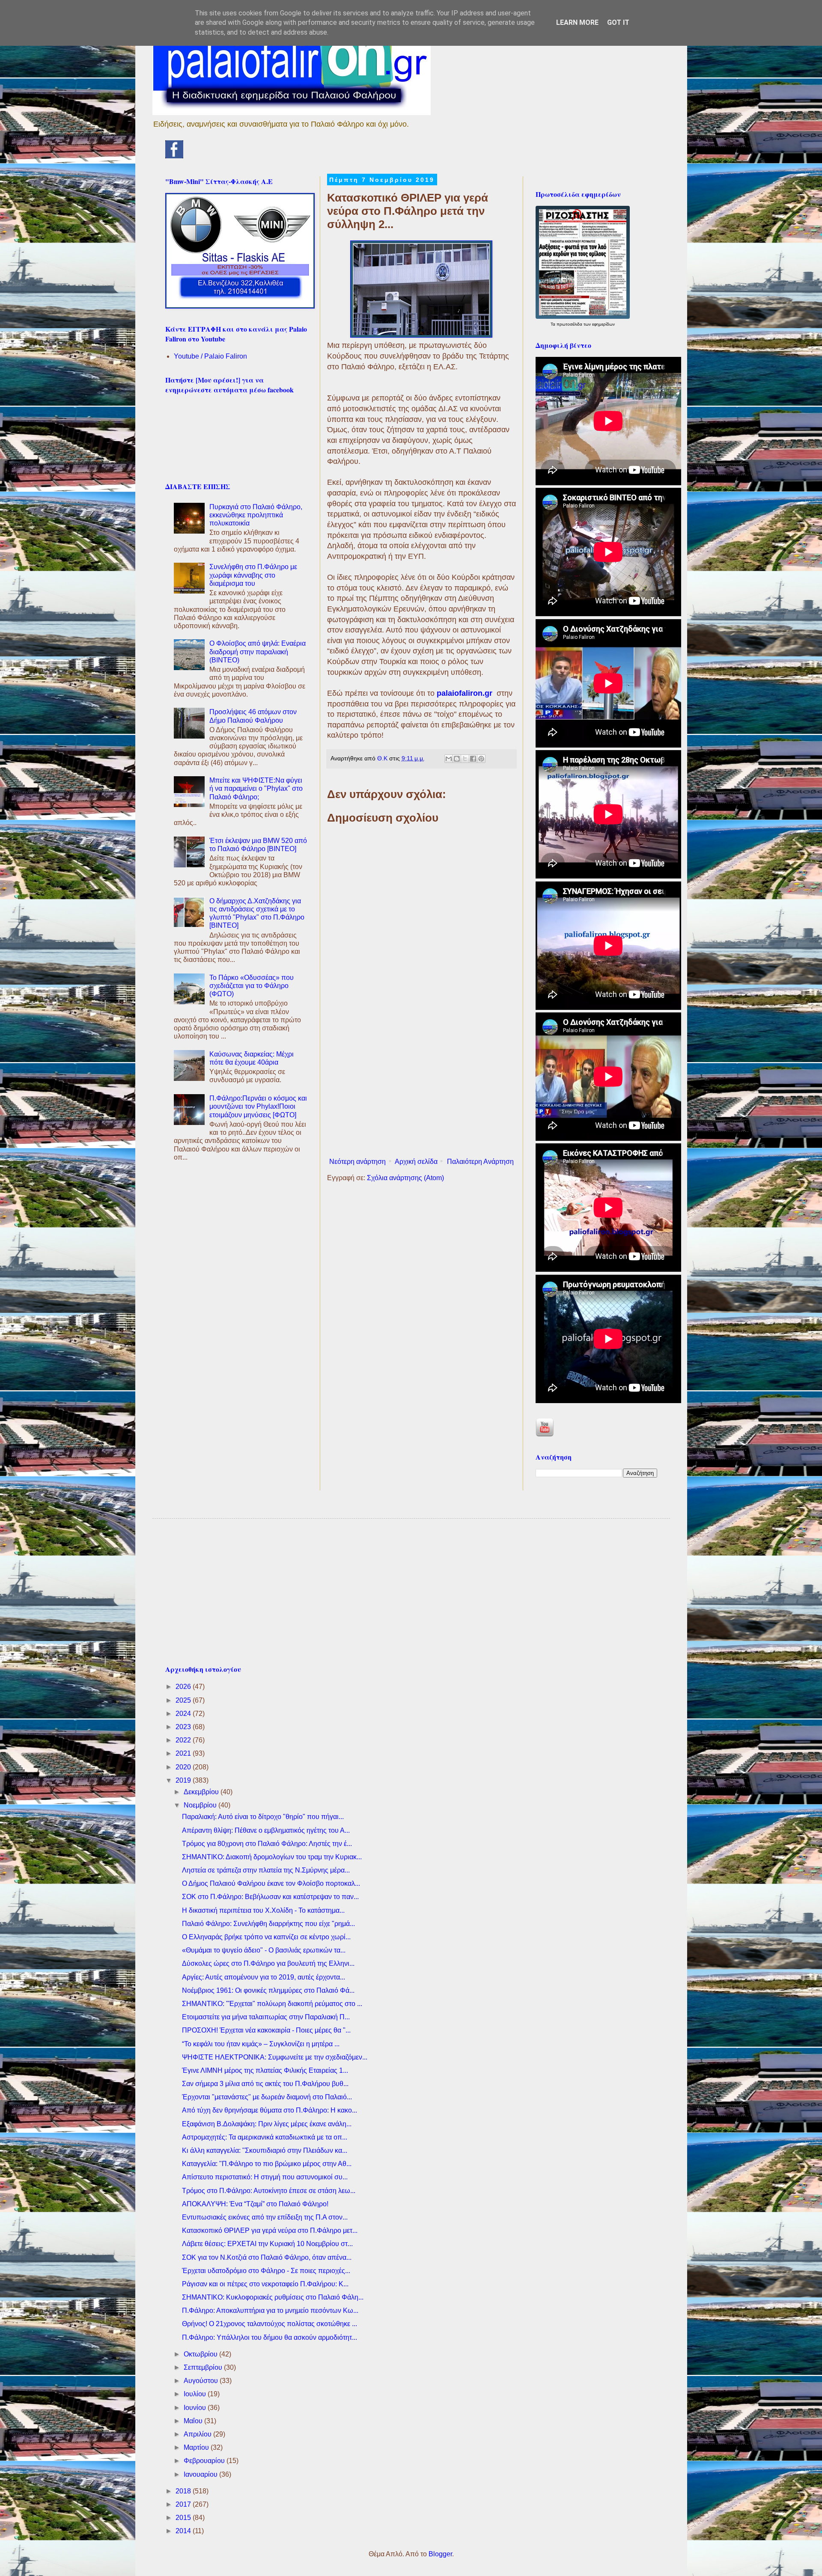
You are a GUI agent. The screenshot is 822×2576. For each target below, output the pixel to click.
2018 (184, 2491)
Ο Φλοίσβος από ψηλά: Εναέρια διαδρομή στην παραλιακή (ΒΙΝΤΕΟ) (258, 651)
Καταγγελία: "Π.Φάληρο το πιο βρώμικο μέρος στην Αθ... (267, 2164)
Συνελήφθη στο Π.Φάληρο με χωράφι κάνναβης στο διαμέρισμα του (253, 575)
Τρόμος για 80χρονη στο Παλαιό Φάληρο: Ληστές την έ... (267, 1844)
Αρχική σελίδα (416, 1162)
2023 (184, 1727)
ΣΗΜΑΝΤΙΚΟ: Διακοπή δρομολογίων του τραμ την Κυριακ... (272, 1857)
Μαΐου (194, 2421)
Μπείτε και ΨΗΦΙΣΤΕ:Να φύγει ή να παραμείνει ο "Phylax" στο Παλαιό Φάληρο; (256, 788)
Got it (618, 22)
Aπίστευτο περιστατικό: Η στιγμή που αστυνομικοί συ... (265, 2177)
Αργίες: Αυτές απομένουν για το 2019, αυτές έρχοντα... (264, 1977)
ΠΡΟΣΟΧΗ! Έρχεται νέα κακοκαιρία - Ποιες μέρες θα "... (266, 2030)
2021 (184, 1753)
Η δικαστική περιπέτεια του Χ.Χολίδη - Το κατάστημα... (263, 1910)
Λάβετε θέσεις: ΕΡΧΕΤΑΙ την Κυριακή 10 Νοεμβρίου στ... (267, 2244)
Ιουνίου (196, 2408)
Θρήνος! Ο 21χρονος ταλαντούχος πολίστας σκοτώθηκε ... (270, 2324)
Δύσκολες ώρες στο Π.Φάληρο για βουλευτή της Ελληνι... (268, 1963)
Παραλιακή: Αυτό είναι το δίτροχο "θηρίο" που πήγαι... (263, 1817)
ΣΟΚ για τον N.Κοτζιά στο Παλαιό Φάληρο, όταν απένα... (267, 2257)
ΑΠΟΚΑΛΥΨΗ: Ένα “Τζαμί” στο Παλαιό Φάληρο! (255, 2204)
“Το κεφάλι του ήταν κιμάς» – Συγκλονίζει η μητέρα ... (261, 2044)
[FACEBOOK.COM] (174, 156)
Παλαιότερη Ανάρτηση (480, 1162)
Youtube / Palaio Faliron (210, 356)
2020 (184, 1767)
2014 (184, 2531)
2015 (184, 2518)
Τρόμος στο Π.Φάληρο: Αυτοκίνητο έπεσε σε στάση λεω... (269, 2191)
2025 (184, 1700)
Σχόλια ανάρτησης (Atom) (405, 1178)
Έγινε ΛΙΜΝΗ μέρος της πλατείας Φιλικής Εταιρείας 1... (265, 2070)
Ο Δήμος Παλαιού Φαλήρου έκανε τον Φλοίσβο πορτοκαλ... (271, 1883)
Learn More (577, 22)
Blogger (440, 2554)
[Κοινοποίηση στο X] (465, 759)
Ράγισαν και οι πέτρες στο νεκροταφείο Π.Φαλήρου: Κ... (265, 2284)
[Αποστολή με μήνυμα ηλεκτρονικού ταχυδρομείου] (449, 759)
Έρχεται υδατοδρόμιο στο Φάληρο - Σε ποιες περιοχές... (266, 2271)
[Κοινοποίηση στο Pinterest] (481, 759)
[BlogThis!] (457, 759)
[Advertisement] (421, 1083)
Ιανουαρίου (201, 2474)
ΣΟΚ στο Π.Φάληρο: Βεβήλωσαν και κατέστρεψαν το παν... (270, 1897)
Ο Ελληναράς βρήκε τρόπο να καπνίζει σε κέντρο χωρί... (266, 1937)
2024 (184, 1714)
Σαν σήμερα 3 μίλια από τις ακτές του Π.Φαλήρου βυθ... (265, 2084)
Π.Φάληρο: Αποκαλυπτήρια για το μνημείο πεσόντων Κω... (270, 2310)
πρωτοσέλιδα (570, 324)
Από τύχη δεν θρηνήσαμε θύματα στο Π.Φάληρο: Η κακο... (270, 2110)
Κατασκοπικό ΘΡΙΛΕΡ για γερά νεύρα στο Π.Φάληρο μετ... (270, 2230)
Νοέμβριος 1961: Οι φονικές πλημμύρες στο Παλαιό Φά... (268, 1990)
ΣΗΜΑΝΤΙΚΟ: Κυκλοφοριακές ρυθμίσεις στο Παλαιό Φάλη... (273, 2297)
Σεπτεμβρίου (204, 2367)
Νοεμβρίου (201, 1805)
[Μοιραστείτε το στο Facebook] (473, 759)
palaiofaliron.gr (466, 693)
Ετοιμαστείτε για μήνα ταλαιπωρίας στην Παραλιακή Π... (266, 2017)
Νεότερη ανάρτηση (357, 1162)
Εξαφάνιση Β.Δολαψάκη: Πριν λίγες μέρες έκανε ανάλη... (267, 2124)
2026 (184, 1687)
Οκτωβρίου (201, 2354)
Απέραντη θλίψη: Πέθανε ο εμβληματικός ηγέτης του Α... (266, 1830)
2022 (184, 1740)
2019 (184, 1780)
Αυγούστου (202, 2381)
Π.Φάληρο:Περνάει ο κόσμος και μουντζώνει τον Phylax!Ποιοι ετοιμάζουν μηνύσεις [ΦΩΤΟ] (258, 1106)
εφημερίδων (603, 324)
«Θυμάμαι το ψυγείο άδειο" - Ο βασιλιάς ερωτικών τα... (264, 1950)
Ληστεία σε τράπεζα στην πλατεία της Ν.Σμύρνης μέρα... (266, 1870)
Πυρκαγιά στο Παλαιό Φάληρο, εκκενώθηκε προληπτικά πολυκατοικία (256, 515)
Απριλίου (198, 2434)
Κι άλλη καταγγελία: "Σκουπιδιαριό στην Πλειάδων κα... (265, 2150)
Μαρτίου (197, 2447)
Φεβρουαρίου (205, 2461)
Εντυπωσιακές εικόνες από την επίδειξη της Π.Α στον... (265, 2217)
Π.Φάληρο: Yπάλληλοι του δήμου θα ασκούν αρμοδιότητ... (270, 2337)
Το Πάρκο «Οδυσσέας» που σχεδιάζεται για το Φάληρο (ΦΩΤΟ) (252, 986)
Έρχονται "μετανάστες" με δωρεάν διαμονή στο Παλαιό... (267, 2097)
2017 (184, 2504)
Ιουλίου (196, 2394)
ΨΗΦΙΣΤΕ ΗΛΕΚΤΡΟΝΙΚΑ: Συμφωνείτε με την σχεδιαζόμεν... (275, 2057)
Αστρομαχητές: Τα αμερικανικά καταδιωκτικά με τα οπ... (265, 2137)
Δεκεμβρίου (202, 1792)
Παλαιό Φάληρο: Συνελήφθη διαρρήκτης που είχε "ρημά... (268, 1924)
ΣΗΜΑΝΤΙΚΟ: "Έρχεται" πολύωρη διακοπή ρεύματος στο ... (272, 2004)
